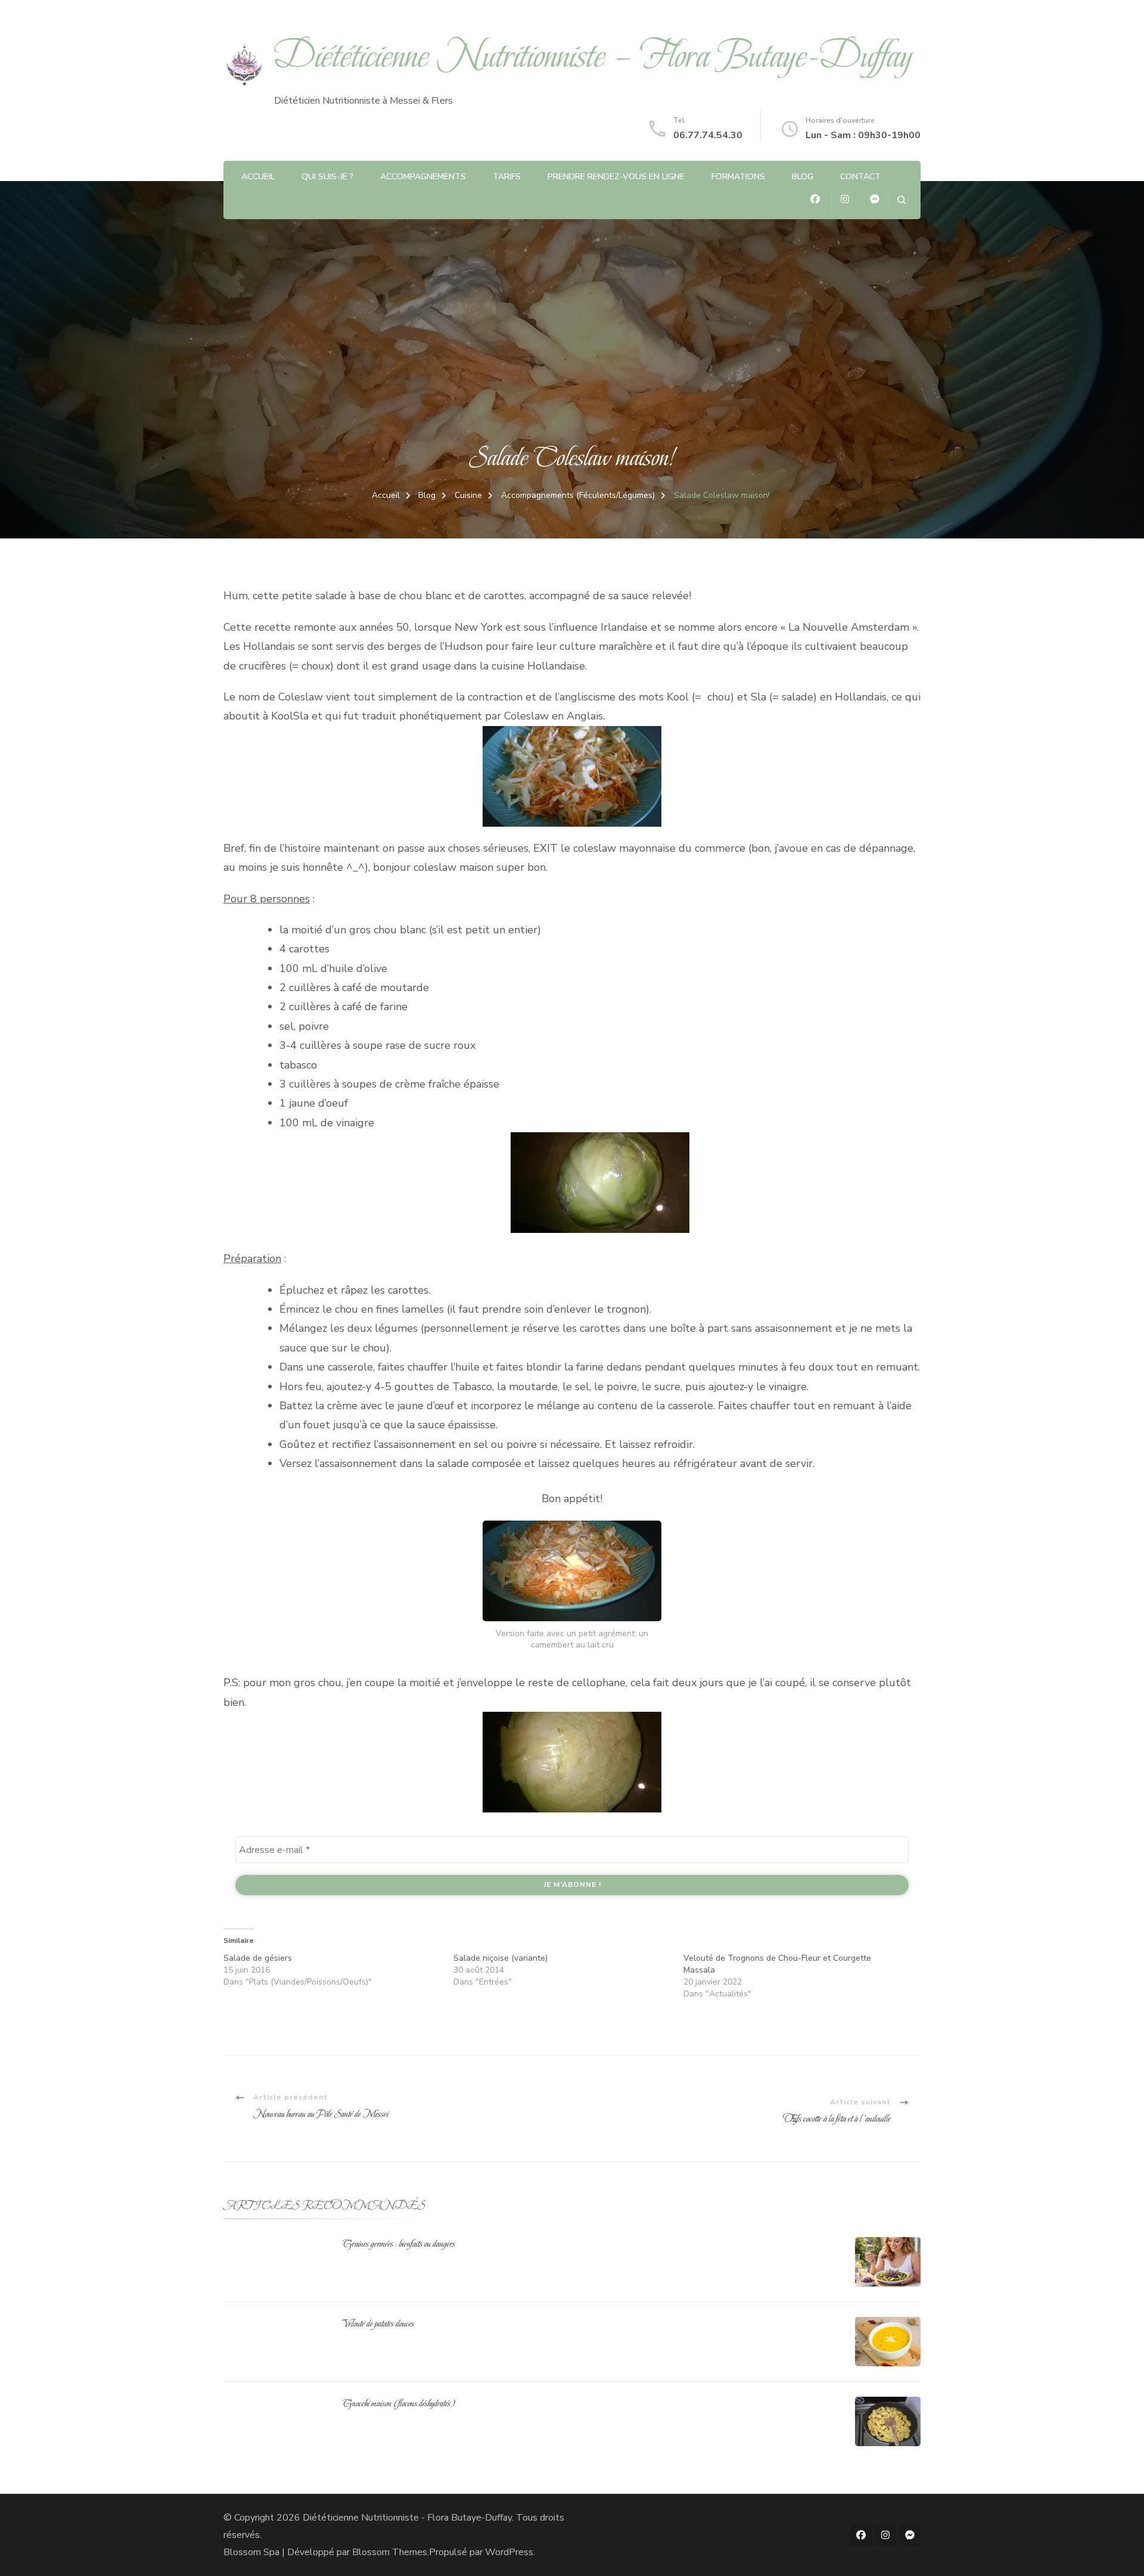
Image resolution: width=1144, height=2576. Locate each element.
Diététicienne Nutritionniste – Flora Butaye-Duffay (593, 56)
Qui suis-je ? (327, 177)
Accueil (258, 177)
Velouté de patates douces (378, 2323)
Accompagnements (423, 177)
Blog (803, 177)
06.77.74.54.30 (708, 135)
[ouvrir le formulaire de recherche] (901, 200)
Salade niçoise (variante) (500, 1958)
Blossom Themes (390, 2552)
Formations (738, 177)
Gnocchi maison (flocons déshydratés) (399, 2403)
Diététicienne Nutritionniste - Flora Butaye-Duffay (407, 2518)
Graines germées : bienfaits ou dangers (399, 2244)
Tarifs (507, 177)
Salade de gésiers (258, 1958)
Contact (860, 177)
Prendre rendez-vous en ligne (616, 177)
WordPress (509, 2552)
